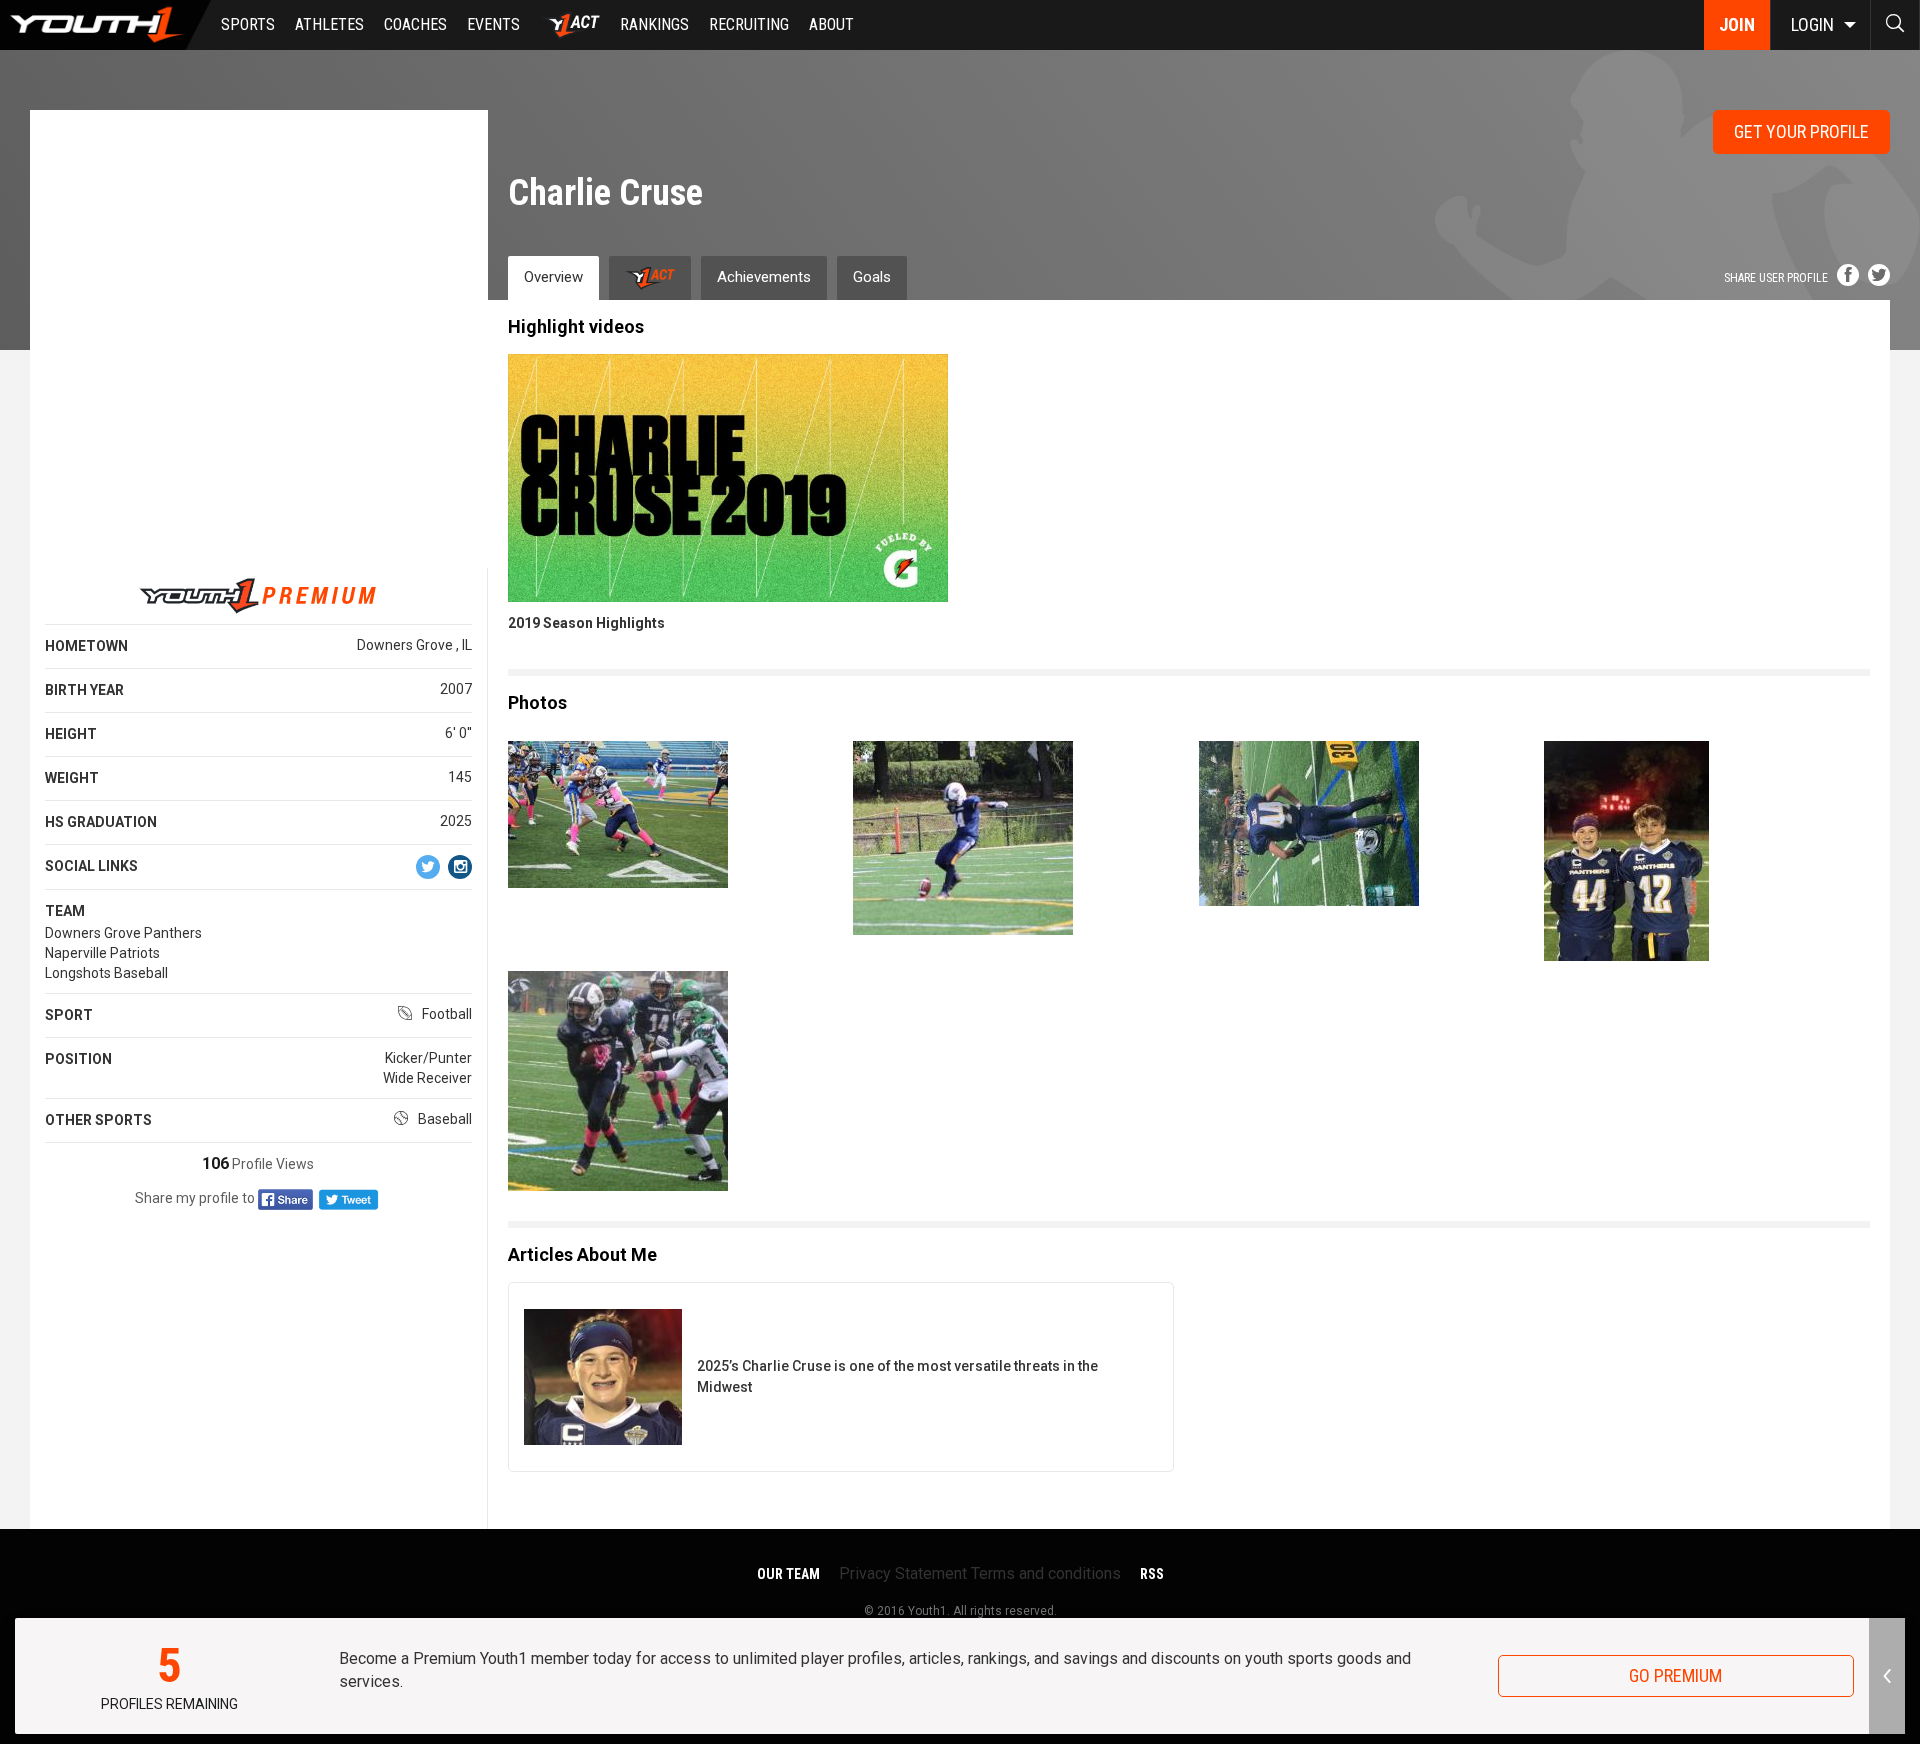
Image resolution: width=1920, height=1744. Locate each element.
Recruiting (749, 24)
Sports (248, 24)
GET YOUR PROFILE (1801, 131)
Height (71, 734)
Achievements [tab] (764, 277)
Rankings (654, 24)
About (831, 24)
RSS (1152, 1574)
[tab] (650, 277)
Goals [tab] (872, 277)
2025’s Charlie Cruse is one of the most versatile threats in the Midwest (897, 1376)
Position (78, 1059)
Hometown (86, 646)
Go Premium (1675, 1675)
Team (65, 911)
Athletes (329, 24)
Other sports (98, 1120)
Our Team (788, 1574)
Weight (72, 778)
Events (493, 24)
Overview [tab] (553, 277)
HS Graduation (101, 822)
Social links (91, 866)
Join (1737, 24)
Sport (69, 1015)
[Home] (105, 25)
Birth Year (84, 690)
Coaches (415, 24)
